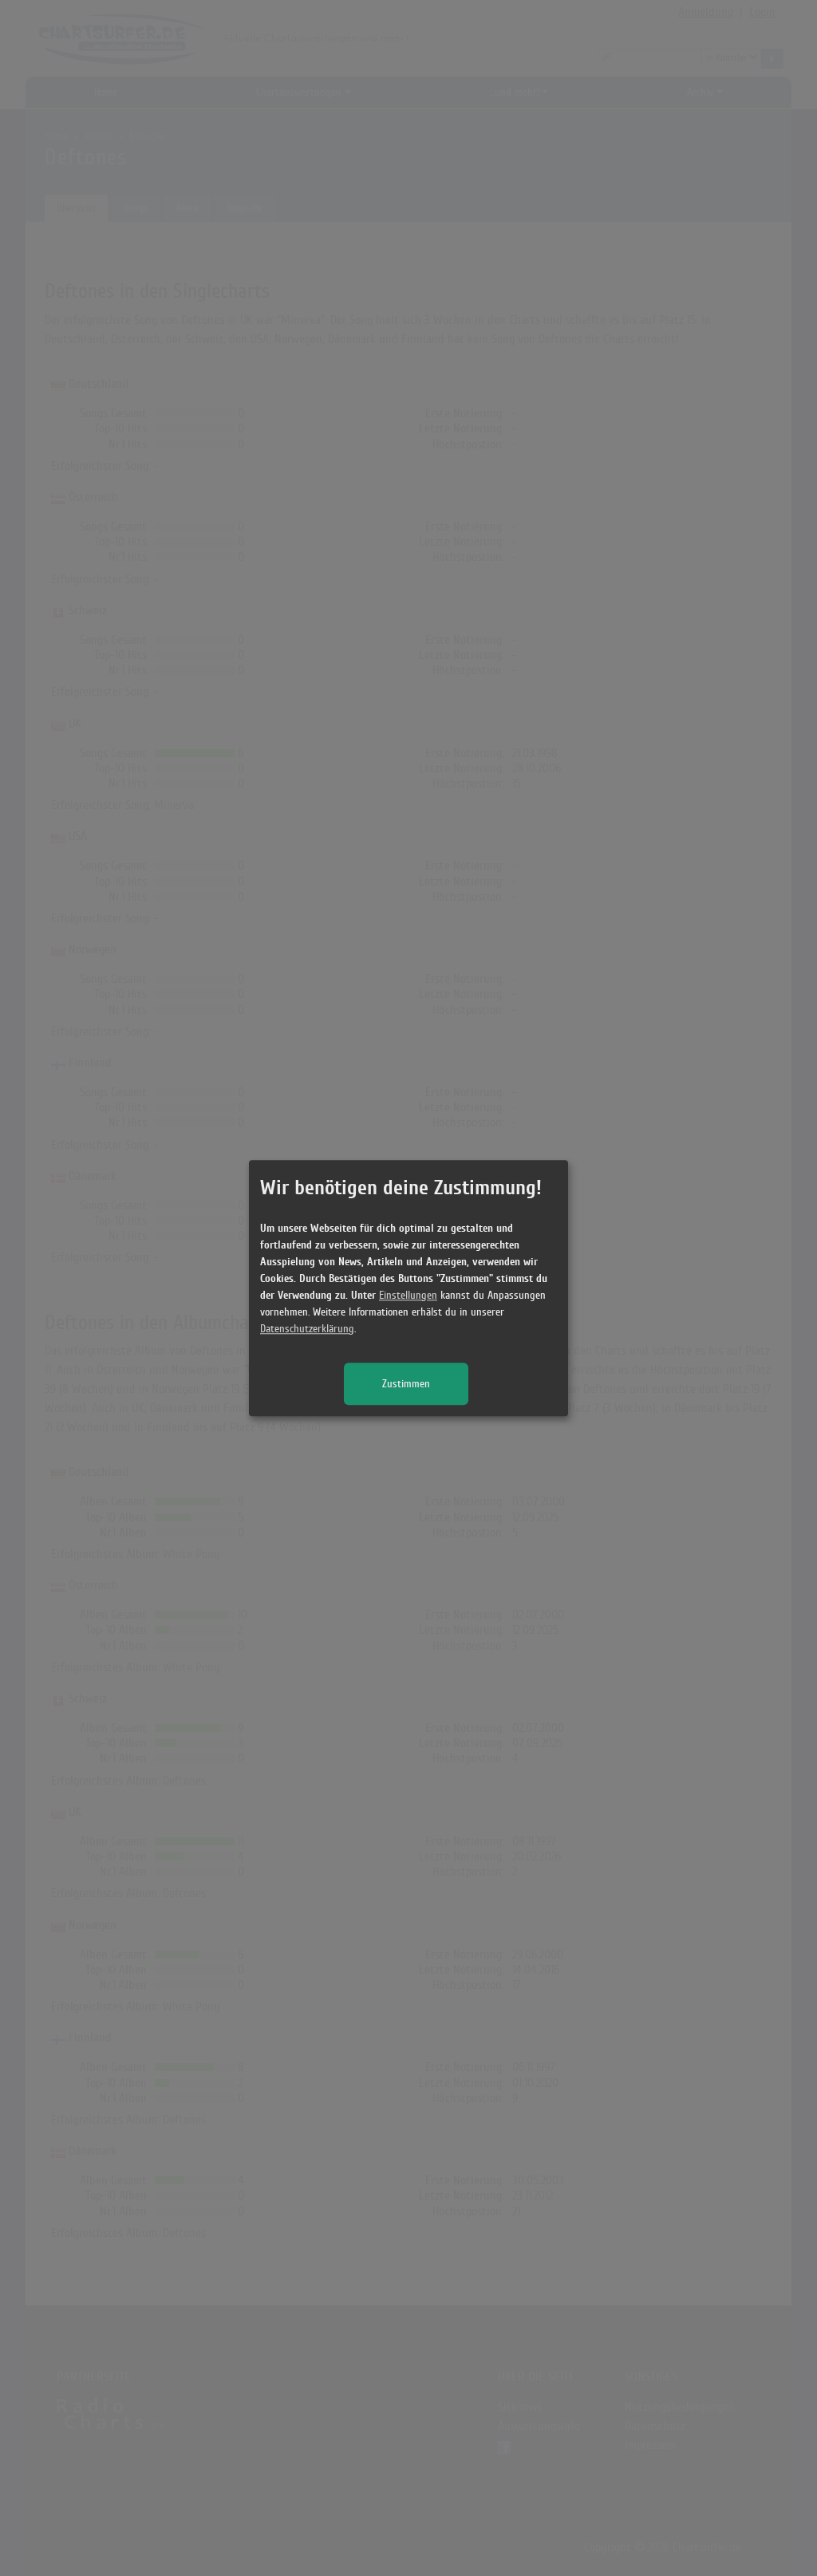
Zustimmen (406, 1384)
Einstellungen (408, 1295)
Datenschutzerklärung (307, 1329)
